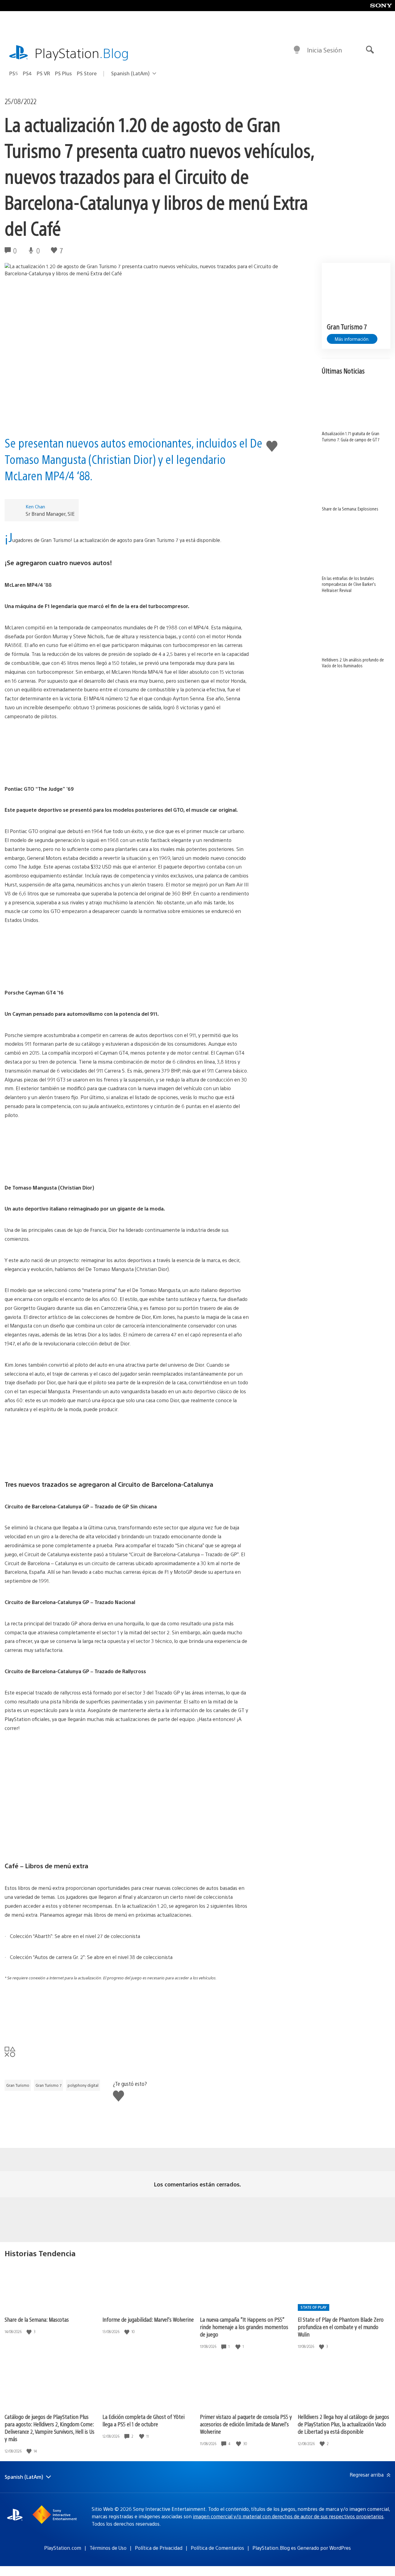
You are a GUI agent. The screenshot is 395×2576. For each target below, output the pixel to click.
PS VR (43, 73)
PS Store (87, 73)
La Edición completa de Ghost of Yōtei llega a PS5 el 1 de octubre (143, 2420)
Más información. (352, 339)
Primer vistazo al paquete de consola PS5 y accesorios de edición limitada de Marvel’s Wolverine (246, 2424)
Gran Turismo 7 (48, 2085)
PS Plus (63, 73)
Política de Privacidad (159, 2548)
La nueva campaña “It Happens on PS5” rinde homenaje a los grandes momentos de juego (244, 2327)
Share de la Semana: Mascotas (37, 2319)
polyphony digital (83, 2085)
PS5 (14, 73)
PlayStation (82, 53)
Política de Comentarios (217, 2548)
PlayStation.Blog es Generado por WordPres (302, 2548)
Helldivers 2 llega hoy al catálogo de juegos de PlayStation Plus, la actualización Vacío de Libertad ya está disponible (343, 2424)
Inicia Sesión (324, 50)
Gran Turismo (18, 2085)
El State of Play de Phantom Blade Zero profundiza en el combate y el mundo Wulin (341, 2327)
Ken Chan (35, 506)
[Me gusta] (30, 2332)
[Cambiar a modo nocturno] (297, 50)
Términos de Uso (108, 2548)
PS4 (27, 73)
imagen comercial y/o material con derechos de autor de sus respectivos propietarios (288, 2516)
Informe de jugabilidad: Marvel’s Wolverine (148, 2319)
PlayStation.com (63, 2548)
